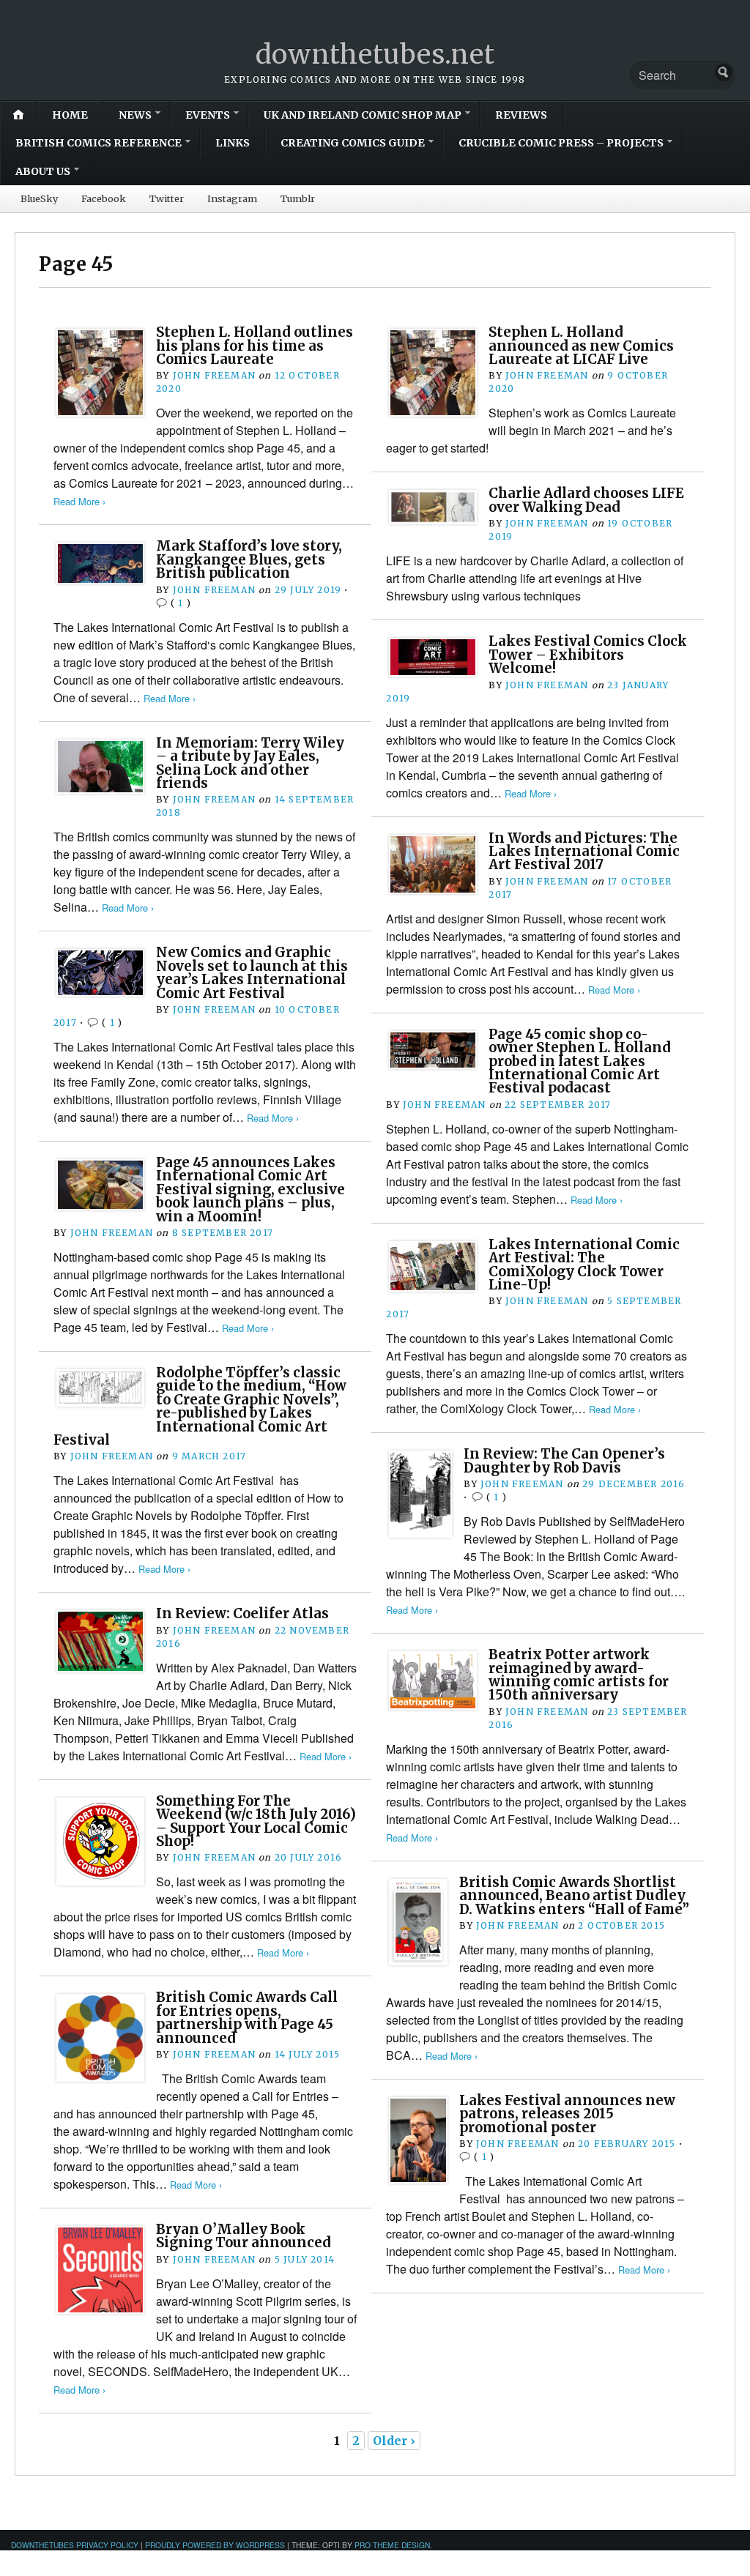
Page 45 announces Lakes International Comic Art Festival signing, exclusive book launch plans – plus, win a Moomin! (250, 1190)
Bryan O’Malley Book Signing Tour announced (244, 2236)
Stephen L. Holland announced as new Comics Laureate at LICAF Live (581, 346)
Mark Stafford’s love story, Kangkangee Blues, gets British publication (249, 559)
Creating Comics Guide (353, 143)
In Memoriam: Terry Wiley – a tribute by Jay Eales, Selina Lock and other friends (250, 763)
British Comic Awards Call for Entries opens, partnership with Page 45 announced (247, 2017)
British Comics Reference (99, 143)
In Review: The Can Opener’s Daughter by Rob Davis (564, 1460)
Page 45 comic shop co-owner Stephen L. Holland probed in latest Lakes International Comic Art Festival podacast (580, 1061)
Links (233, 143)
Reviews (521, 115)
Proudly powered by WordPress (215, 2545)
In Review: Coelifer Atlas (242, 1613)
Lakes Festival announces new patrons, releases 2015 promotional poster (567, 2114)
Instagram (232, 198)
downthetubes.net (375, 55)
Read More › (79, 501)
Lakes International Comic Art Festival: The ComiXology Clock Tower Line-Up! (584, 1265)
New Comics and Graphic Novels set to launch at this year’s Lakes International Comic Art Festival (252, 972)
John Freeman (214, 375)
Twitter (167, 198)
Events (208, 115)
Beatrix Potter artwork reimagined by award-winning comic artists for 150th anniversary (579, 1675)
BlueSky (39, 198)
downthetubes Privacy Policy (75, 2545)
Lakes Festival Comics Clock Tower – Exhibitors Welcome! (588, 655)
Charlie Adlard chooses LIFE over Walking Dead (586, 500)
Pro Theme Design (392, 2545)
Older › (394, 2441)
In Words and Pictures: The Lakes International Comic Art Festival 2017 (584, 852)
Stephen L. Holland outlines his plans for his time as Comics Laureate (255, 346)
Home (70, 115)
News (135, 115)
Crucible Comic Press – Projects (561, 143)
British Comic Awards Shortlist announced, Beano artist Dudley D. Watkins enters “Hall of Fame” (574, 1896)
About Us (43, 171)
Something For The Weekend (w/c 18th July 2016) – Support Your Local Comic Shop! (256, 1821)
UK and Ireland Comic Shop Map (363, 115)
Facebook (104, 198)
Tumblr (298, 198)
